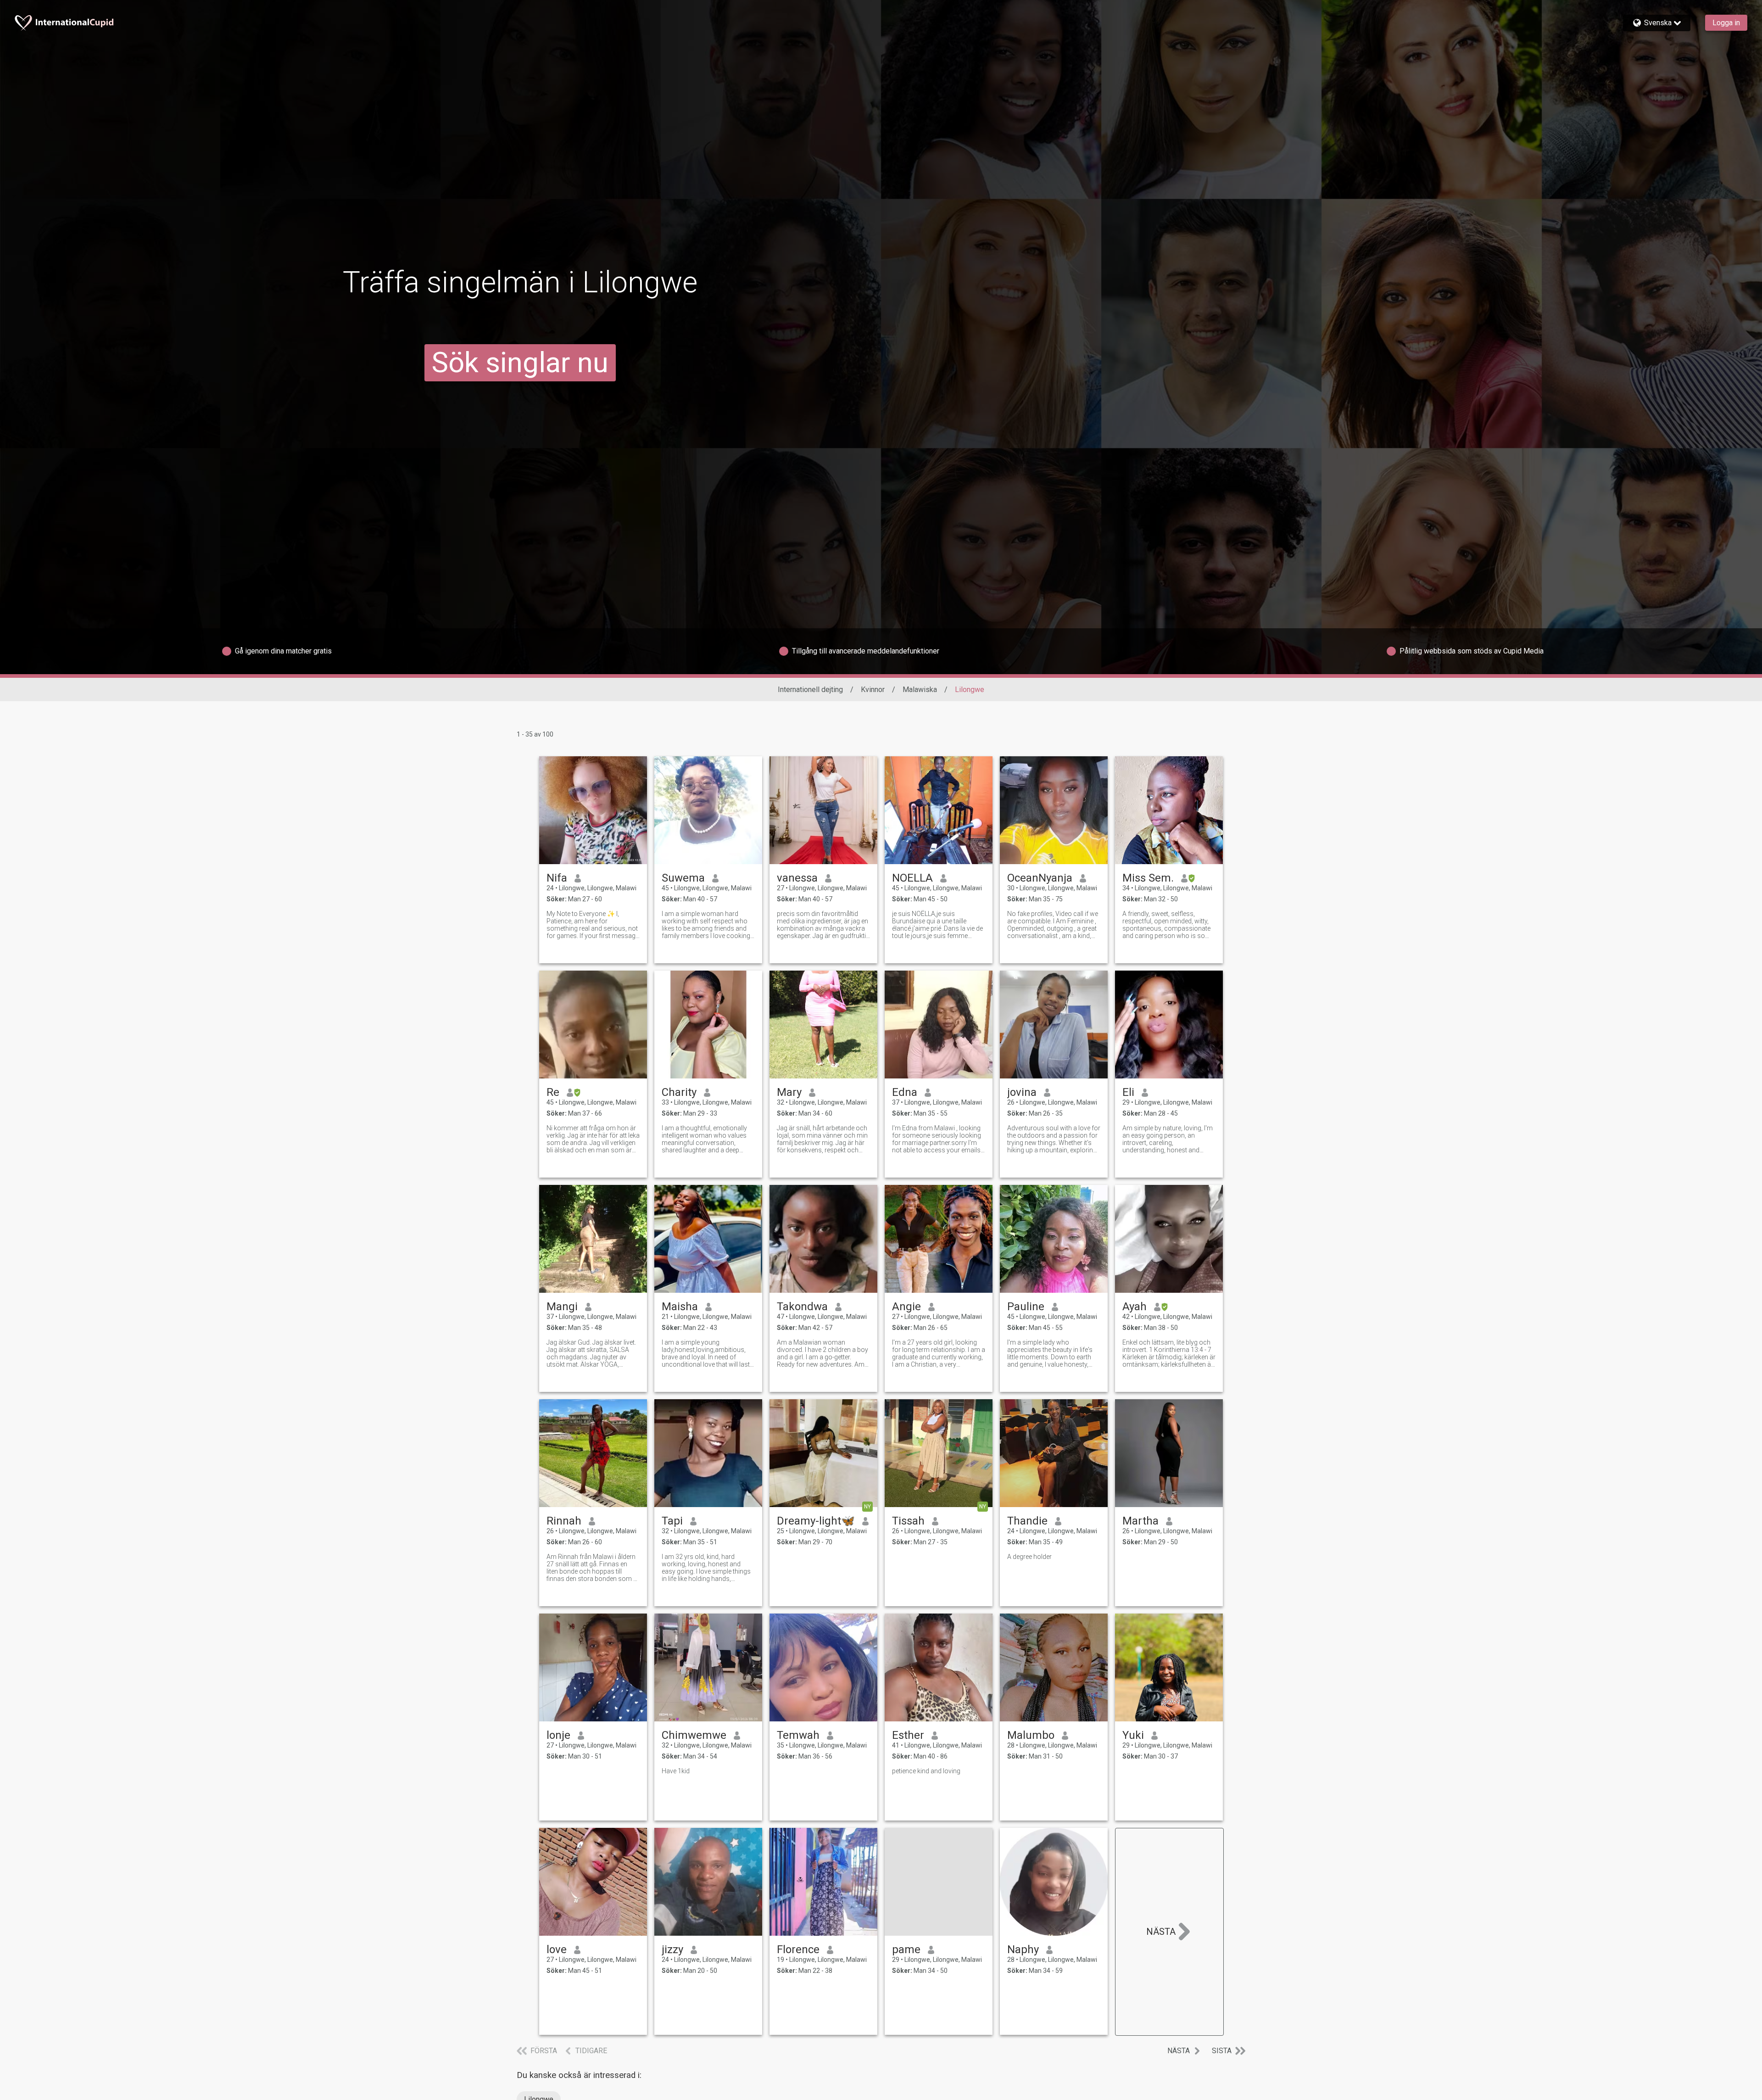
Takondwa (802, 1307)
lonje (558, 1735)
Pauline (1026, 1307)
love (557, 1949)
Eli (1128, 1092)
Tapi (672, 1521)
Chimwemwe (694, 1735)
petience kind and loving (926, 1771)
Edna (905, 1092)
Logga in (1726, 23)
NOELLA (912, 878)
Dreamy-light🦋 (816, 1521)
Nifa (557, 878)
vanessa (797, 878)
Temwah (798, 1735)
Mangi (562, 1307)
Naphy (1023, 1949)
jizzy (672, 1949)
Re (553, 1092)
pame (906, 1949)
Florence (798, 1949)
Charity (679, 1092)
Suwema (683, 878)
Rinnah (564, 1521)
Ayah (1135, 1307)
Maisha (680, 1307)
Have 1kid (676, 1771)
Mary (789, 1092)
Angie (906, 1307)
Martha (1140, 1521)
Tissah (908, 1521)
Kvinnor (873, 690)
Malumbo (1031, 1735)
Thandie (1027, 1521)
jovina (1022, 1092)
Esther (908, 1735)
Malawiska (920, 690)
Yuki (1133, 1735)
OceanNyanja (1040, 878)
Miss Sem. (1148, 878)
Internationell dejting (810, 690)
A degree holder (1029, 1557)
